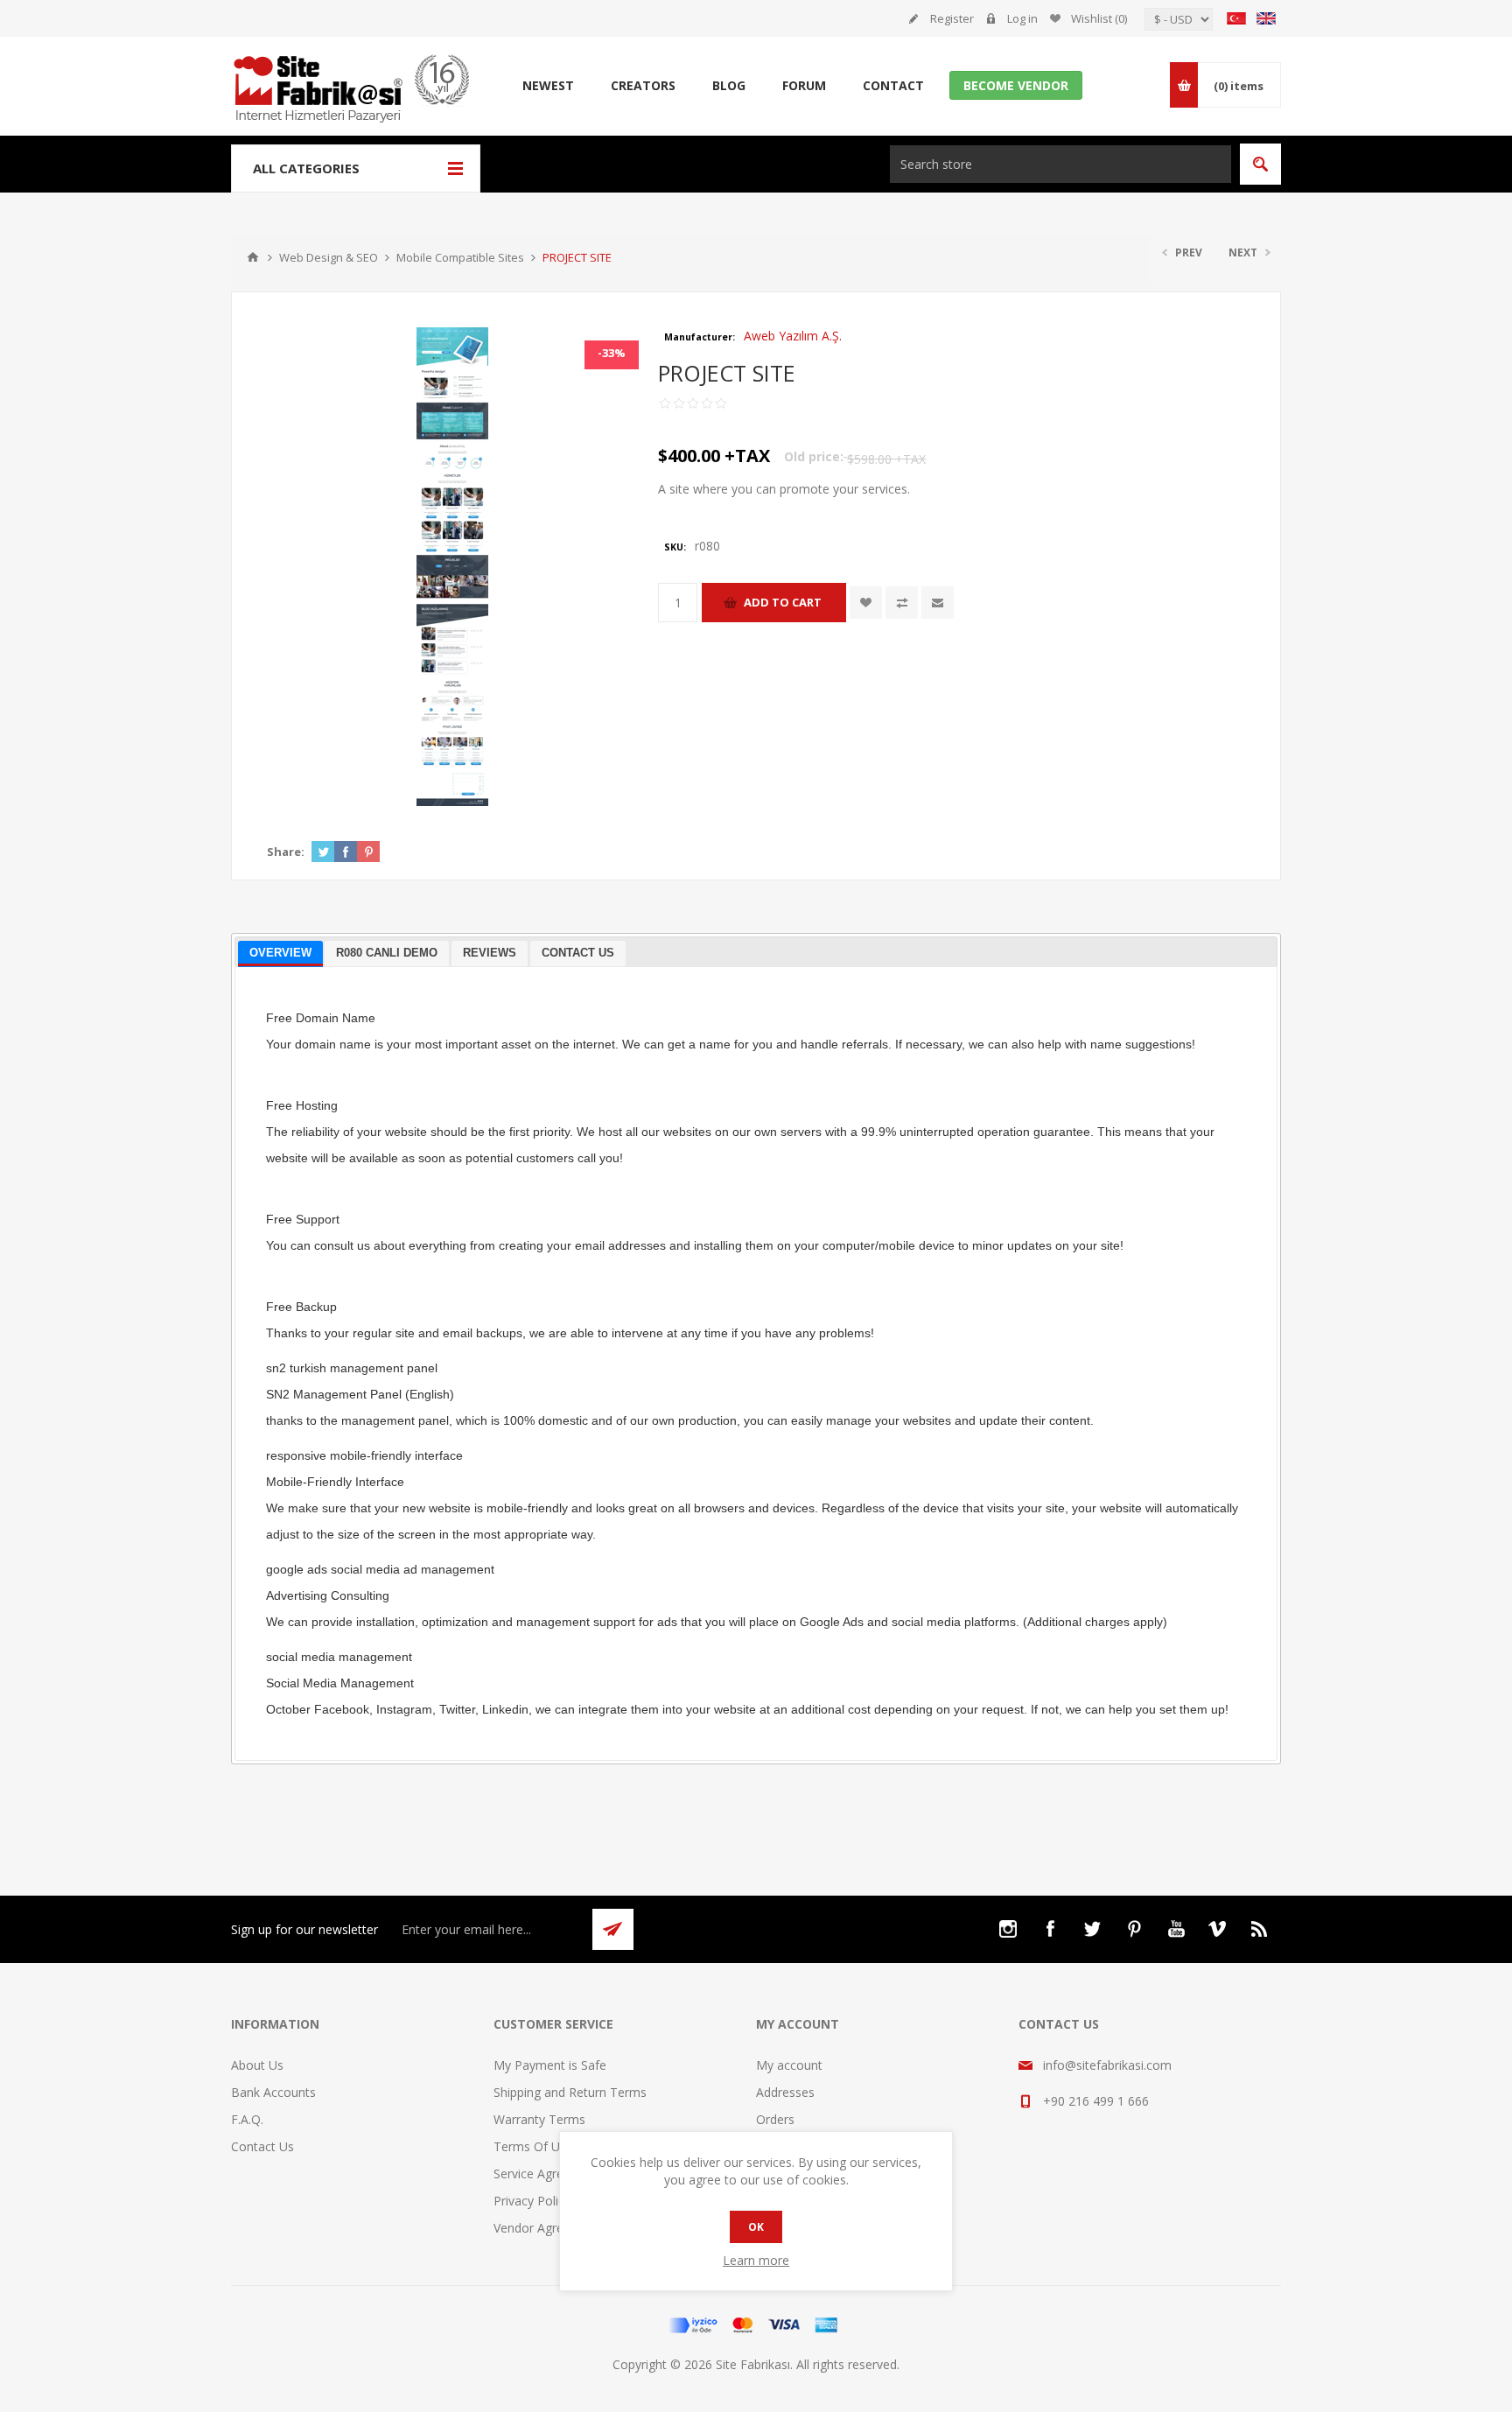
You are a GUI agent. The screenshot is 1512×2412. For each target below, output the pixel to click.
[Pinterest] (1134, 1929)
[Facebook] (1050, 1929)
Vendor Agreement (547, 2228)
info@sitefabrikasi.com (1107, 2065)
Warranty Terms (539, 2119)
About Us (257, 2065)
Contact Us (262, 2146)
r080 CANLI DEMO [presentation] (387, 953)
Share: (286, 852)
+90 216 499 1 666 (1096, 2101)
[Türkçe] (1236, 18)
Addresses (785, 2092)
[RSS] (1260, 1929)
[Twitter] (1092, 1929)
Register (952, 18)
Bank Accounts (273, 2092)
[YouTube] (1176, 1929)
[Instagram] (1008, 1929)
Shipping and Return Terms (570, 2092)
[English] (1266, 18)
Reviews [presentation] (490, 953)
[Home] (253, 257)
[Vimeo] (1218, 1929)
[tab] (280, 954)
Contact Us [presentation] (578, 953)
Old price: (814, 456)
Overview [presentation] (280, 953)
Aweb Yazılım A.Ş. (793, 336)
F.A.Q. (247, 2119)
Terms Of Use (533, 2146)
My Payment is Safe (550, 2065)
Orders (775, 2119)
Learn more (756, 2260)
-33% (612, 353)
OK (756, 2227)
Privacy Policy (532, 2201)
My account (789, 2065)
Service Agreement (547, 2174)
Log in (1022, 18)
